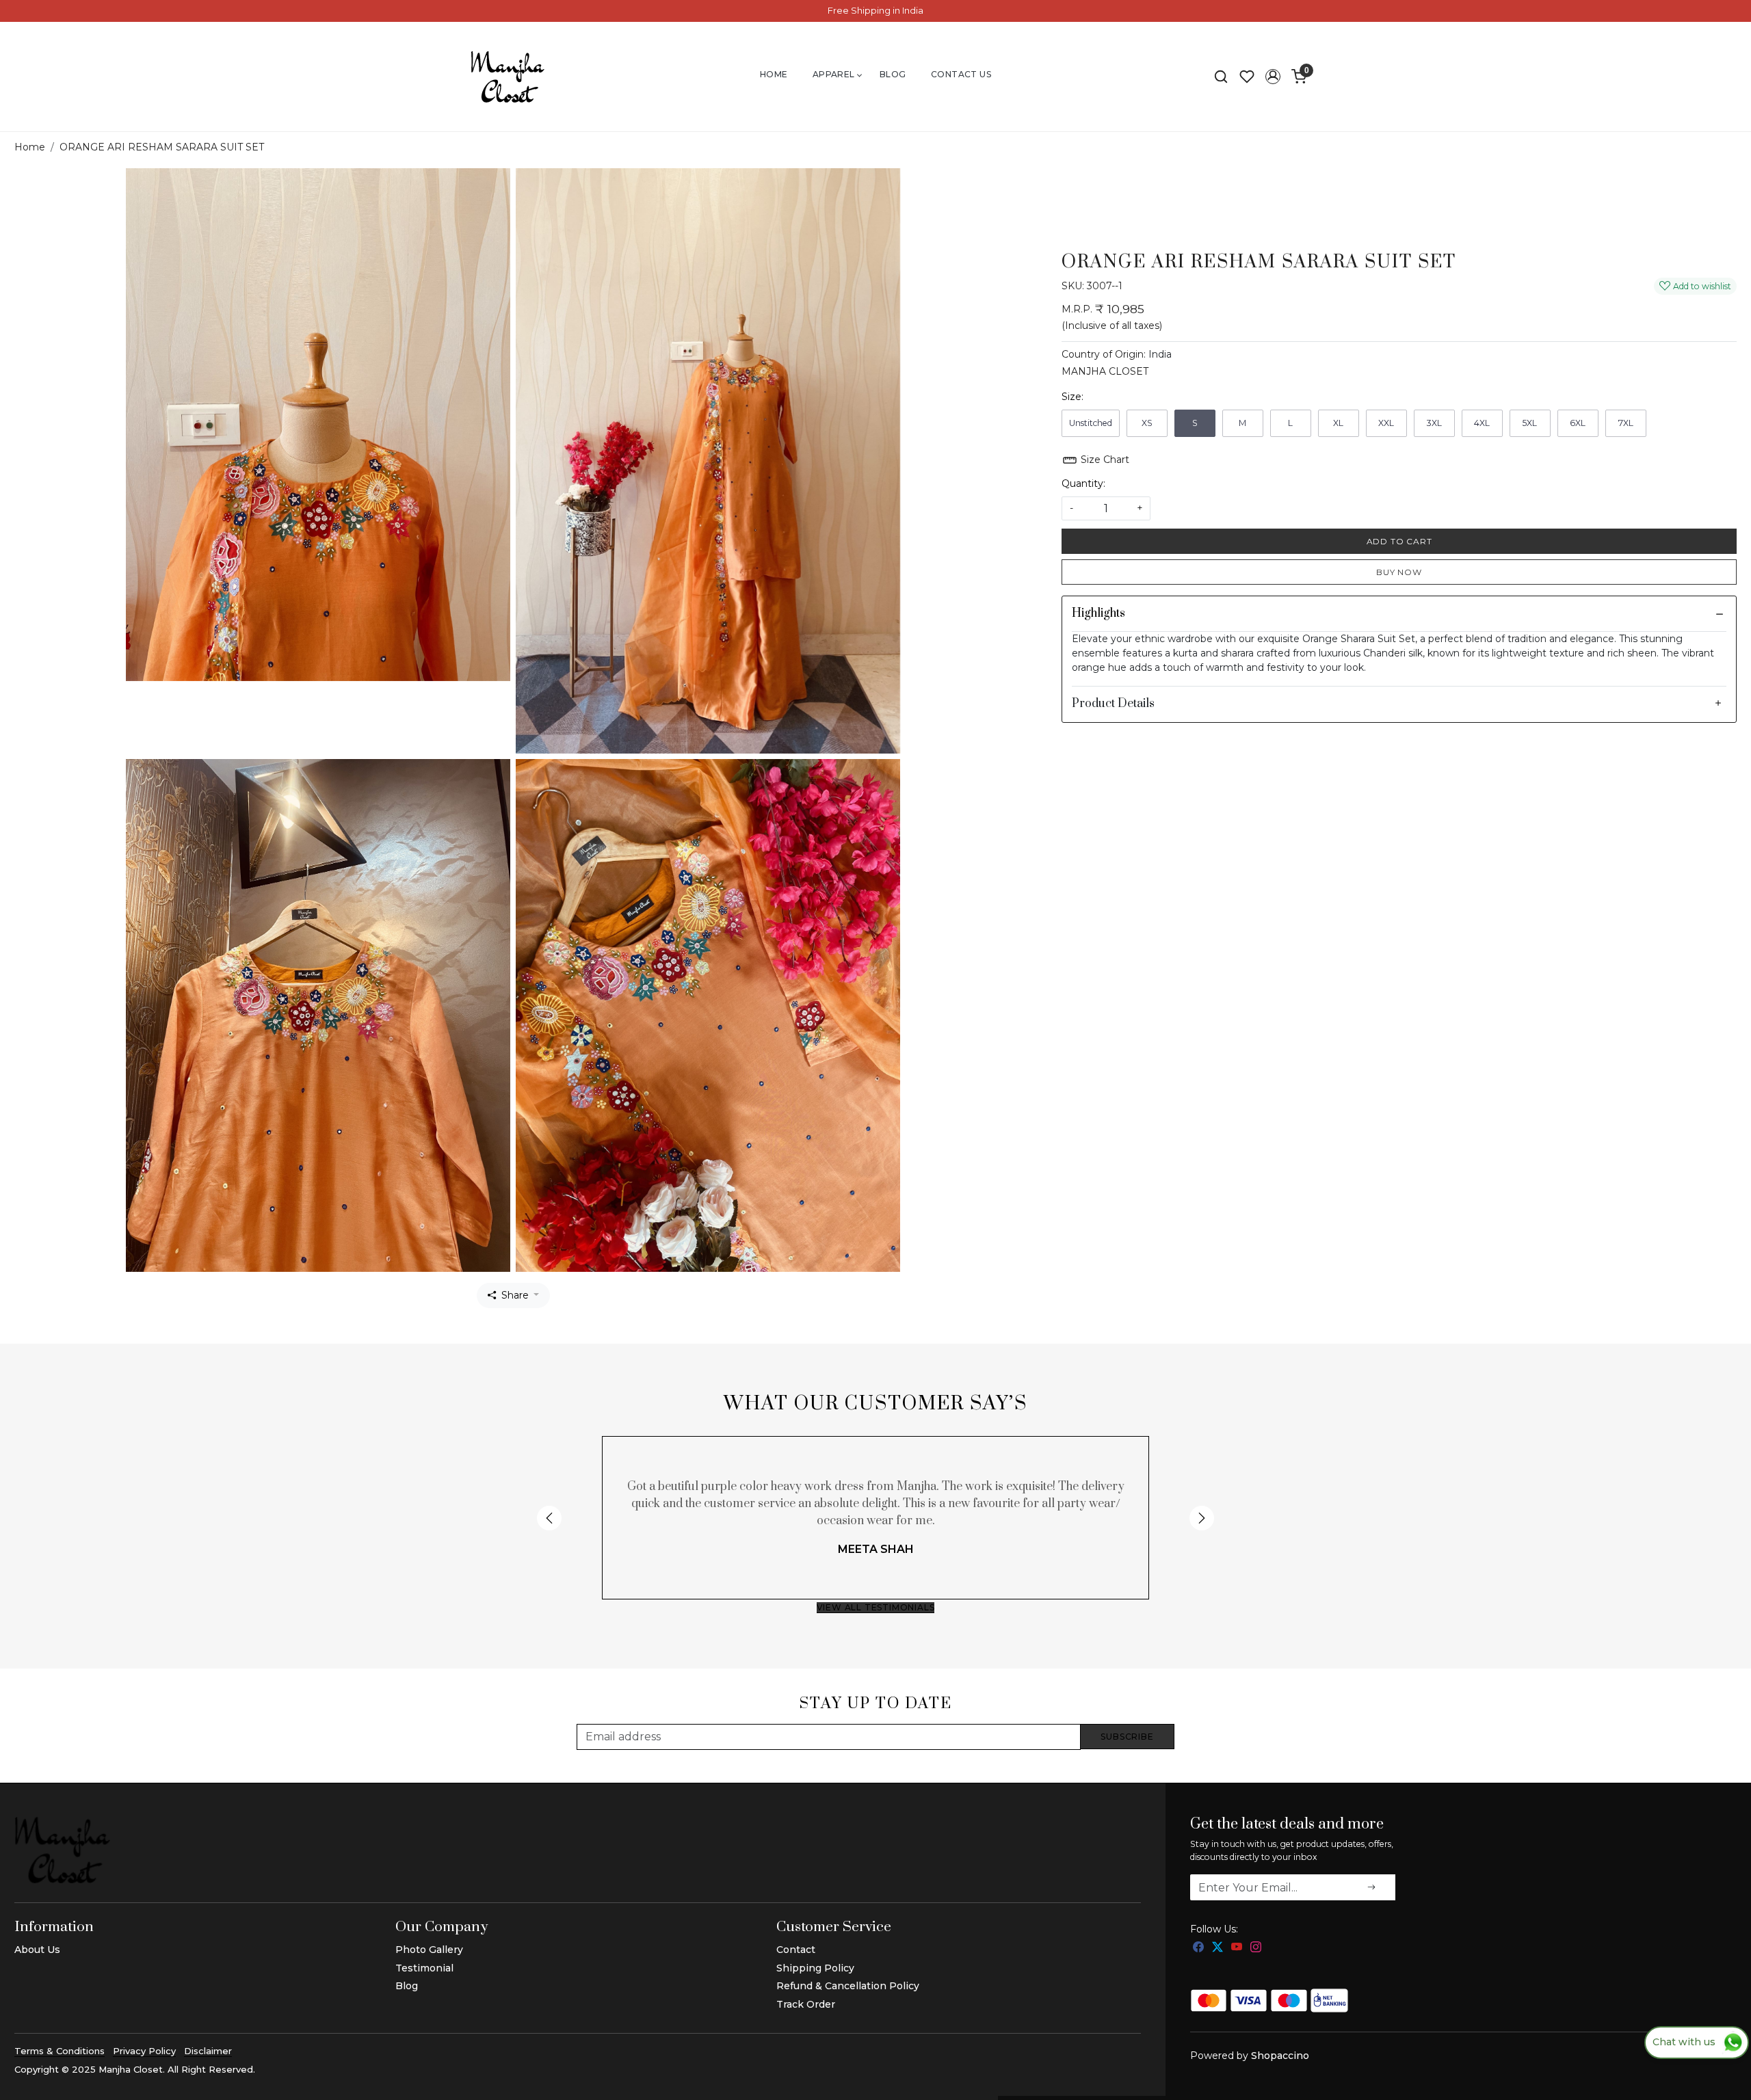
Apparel (834, 74)
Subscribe (1127, 1737)
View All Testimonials (876, 1607)
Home (774, 74)
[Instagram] (1256, 1948)
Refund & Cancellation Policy (848, 1986)
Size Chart (1104, 460)
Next (1202, 1518)
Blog (893, 74)
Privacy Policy (144, 2051)
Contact (796, 1950)
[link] (1221, 77)
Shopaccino (1280, 2056)
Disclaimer (208, 2051)
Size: (1072, 397)
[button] (1273, 77)
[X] (1217, 1948)
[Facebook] (1198, 1948)
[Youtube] (1237, 1948)
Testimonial (424, 1968)
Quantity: (1083, 483)
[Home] (508, 77)
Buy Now (1399, 572)
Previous (549, 1518)
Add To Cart (1399, 541)
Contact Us (961, 74)
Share (515, 1295)
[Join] (1371, 1887)
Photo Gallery (429, 1950)
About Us (37, 1950)
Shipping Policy (815, 1968)
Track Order (806, 2004)
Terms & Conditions (60, 2051)
